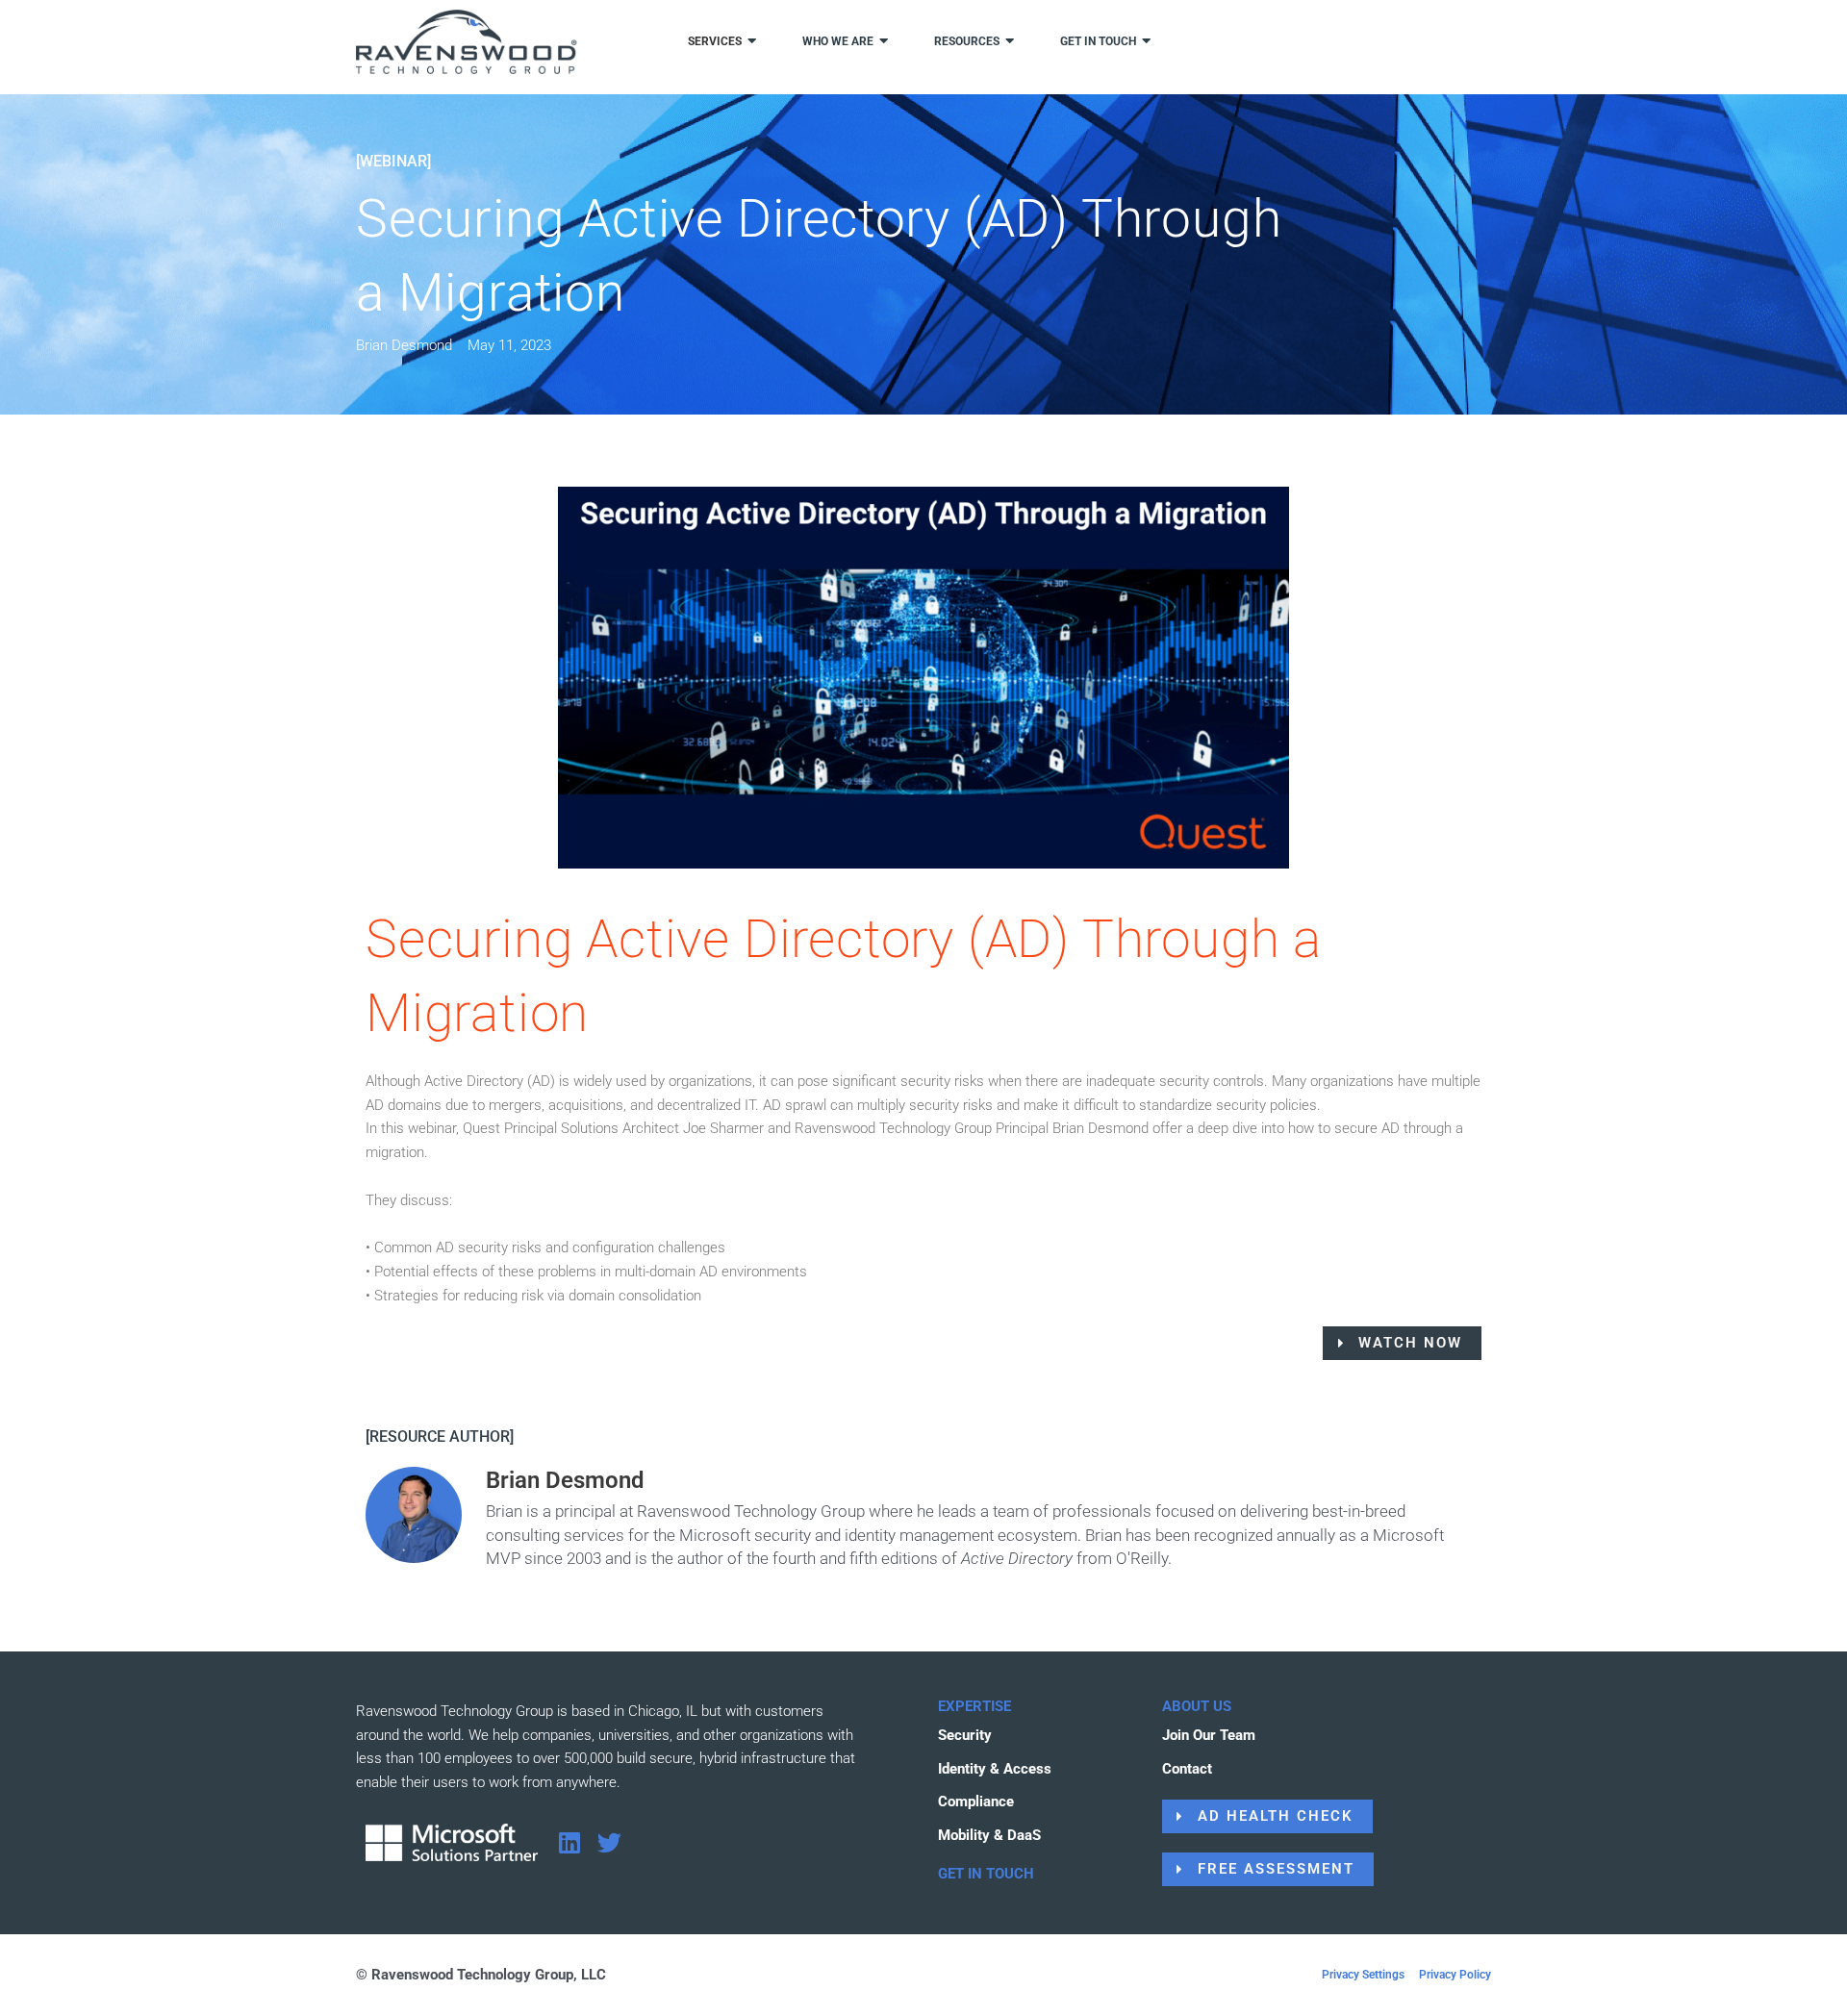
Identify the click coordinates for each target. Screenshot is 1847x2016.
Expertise (974, 1706)
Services (715, 41)
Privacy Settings (1363, 1975)
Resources (967, 41)
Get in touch (1098, 41)
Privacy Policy (1455, 1975)
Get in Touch (986, 1874)
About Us (1197, 1706)
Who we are (838, 41)
